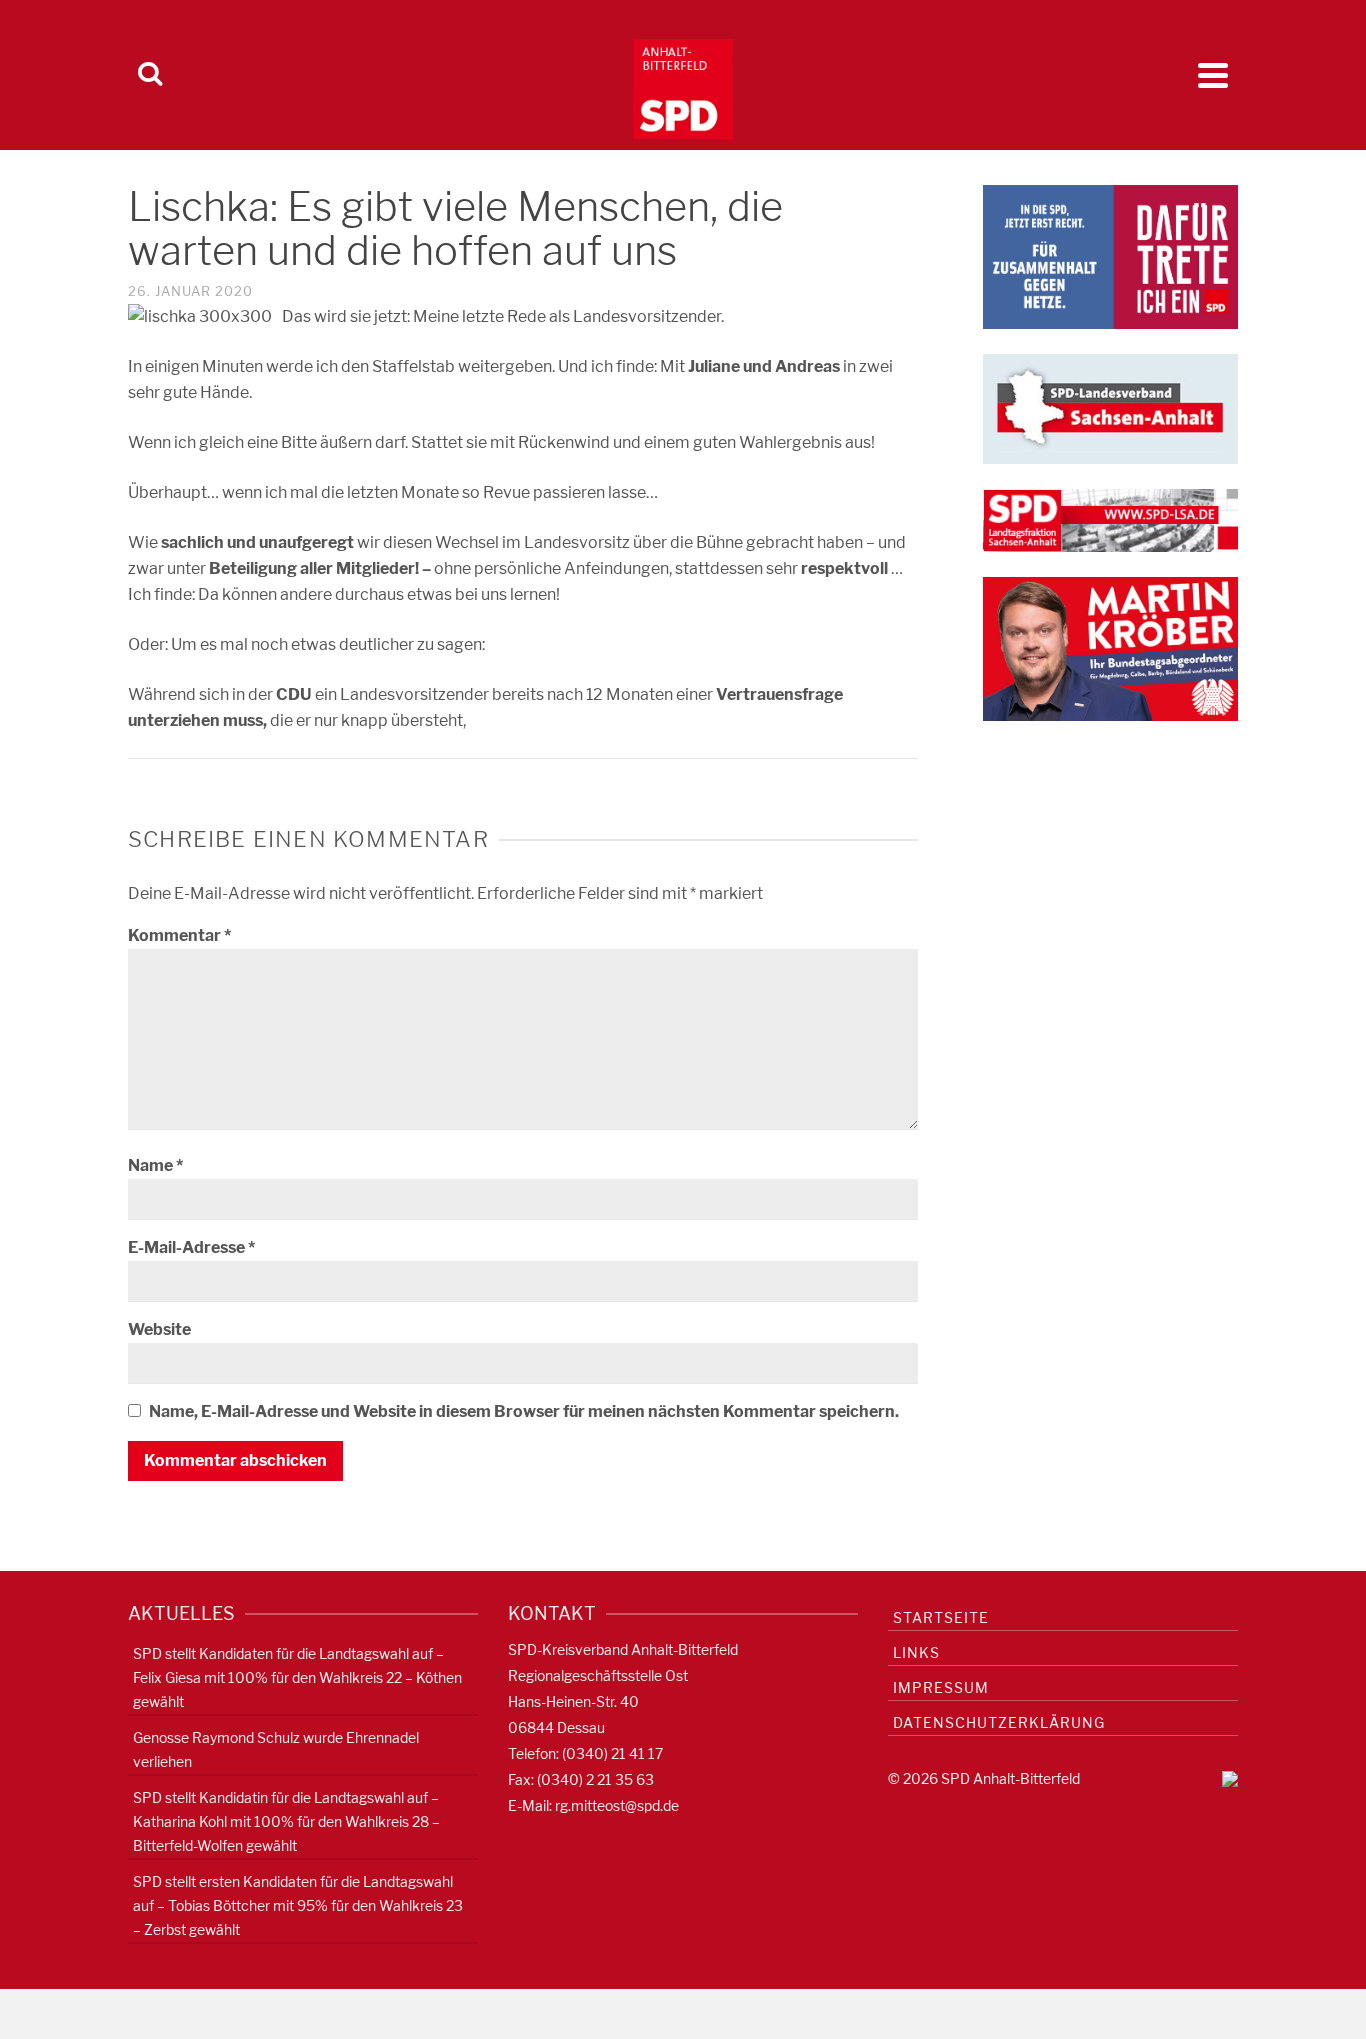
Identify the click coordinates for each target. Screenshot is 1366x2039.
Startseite (941, 1617)
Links (916, 1652)
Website (159, 1329)
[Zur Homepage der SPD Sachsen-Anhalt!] (1110, 407)
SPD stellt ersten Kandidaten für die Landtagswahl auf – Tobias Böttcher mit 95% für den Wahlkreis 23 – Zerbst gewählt (298, 1905)
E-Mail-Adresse (191, 1247)
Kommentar (179, 935)
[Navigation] (1213, 75)
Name (155, 1165)
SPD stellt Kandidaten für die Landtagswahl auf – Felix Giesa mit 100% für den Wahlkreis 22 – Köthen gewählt (297, 1677)
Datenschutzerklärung (999, 1722)
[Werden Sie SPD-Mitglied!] (1110, 255)
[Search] (150, 75)
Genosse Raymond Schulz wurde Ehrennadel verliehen (276, 1749)
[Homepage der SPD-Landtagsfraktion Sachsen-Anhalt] (1110, 519)
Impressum (941, 1687)
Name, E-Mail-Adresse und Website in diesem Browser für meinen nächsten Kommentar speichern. (524, 1411)
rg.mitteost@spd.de (617, 1805)
